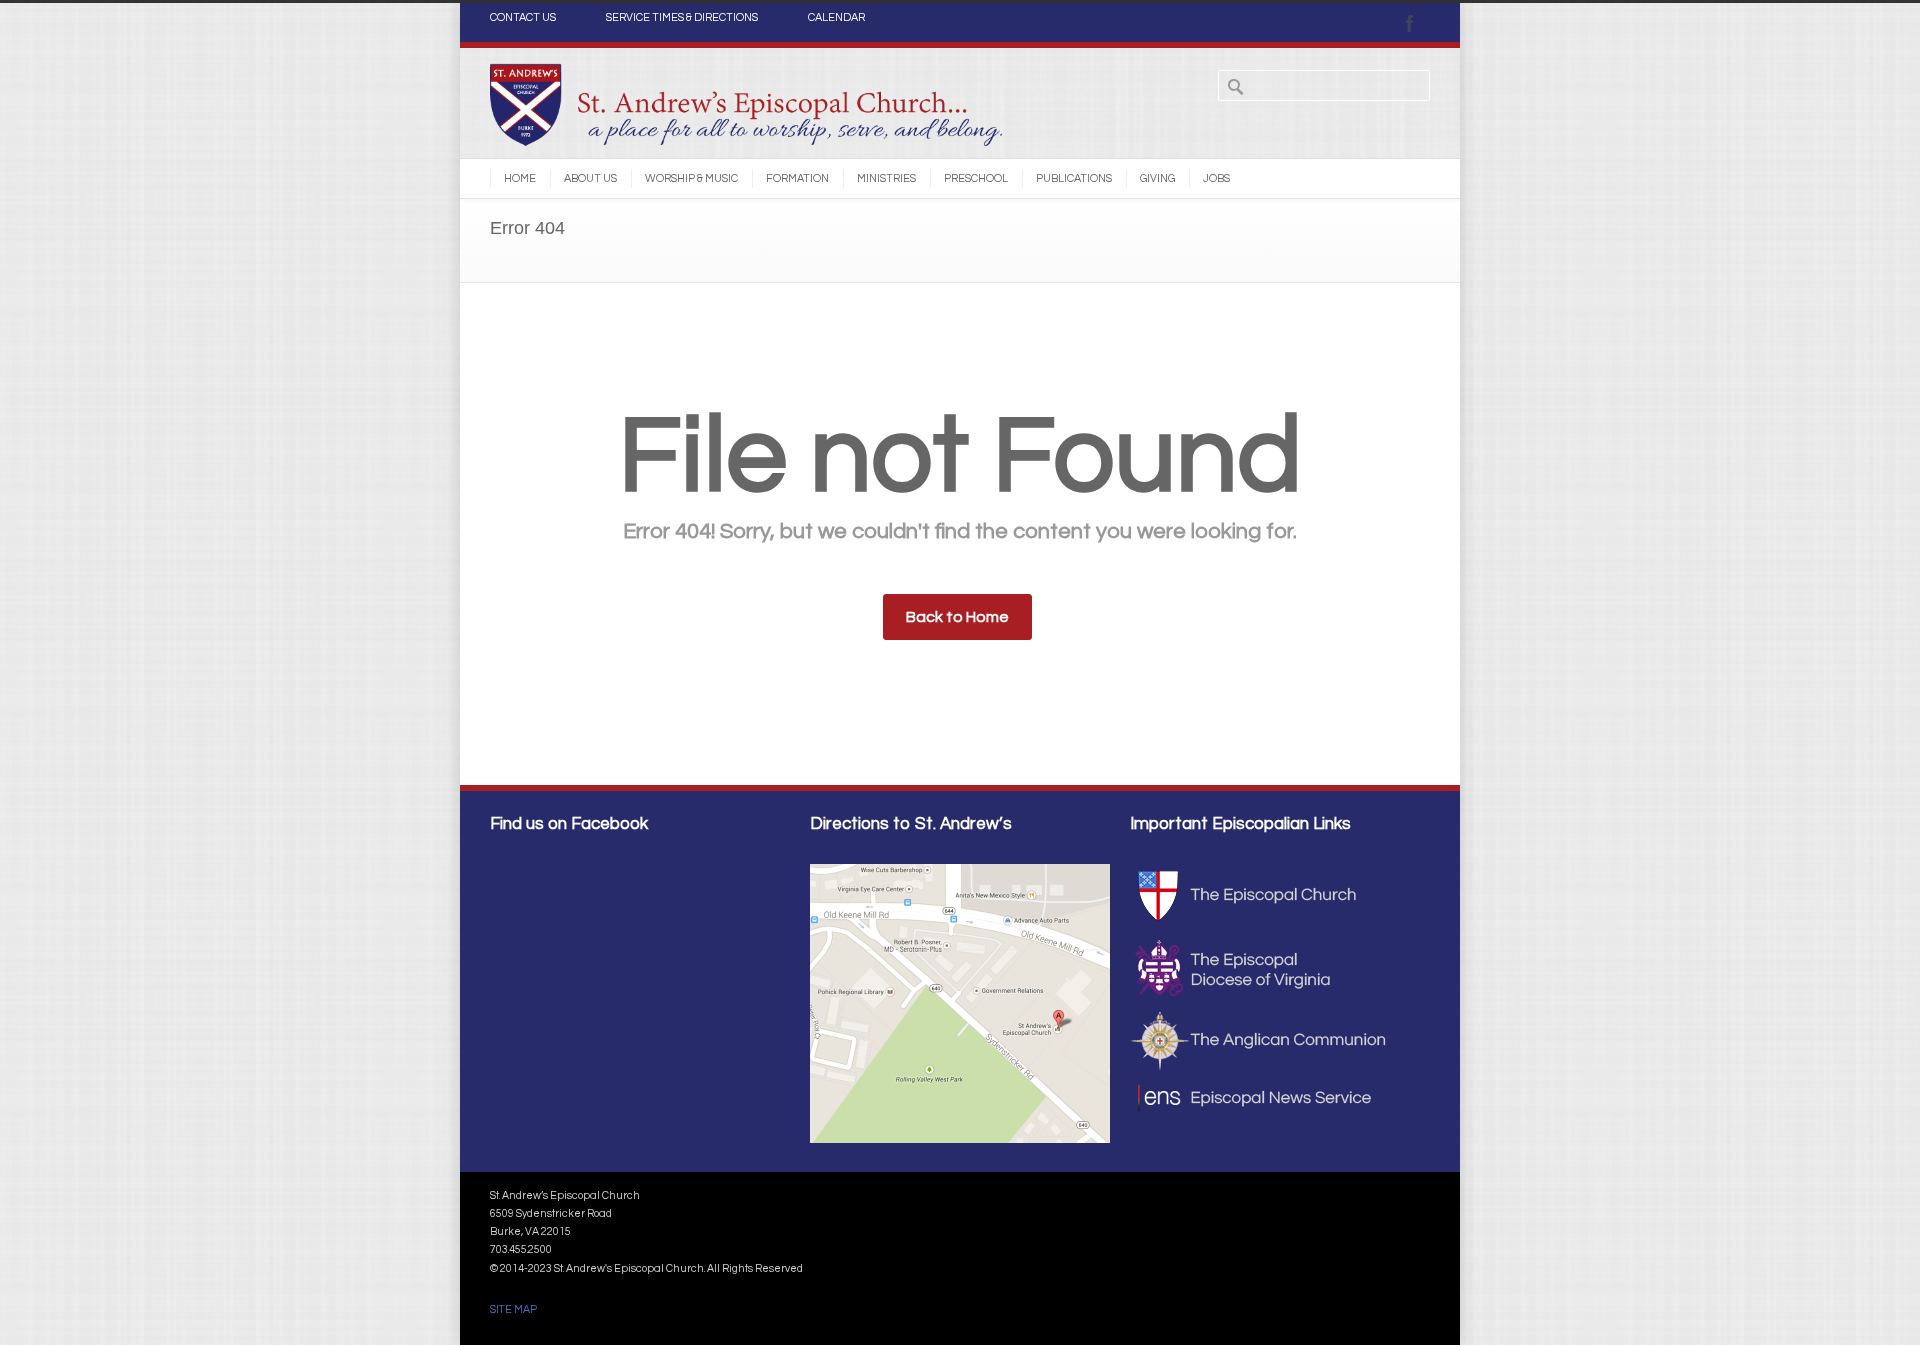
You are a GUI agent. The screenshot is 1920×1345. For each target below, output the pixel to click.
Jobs (1216, 178)
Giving (1157, 178)
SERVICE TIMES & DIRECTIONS (682, 18)
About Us (590, 178)
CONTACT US (523, 18)
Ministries (886, 178)
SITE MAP (513, 1309)
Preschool (976, 178)
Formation (797, 178)
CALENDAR (836, 18)
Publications (1074, 178)
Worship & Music (691, 178)
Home (520, 178)
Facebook (1410, 23)
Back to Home (957, 617)
